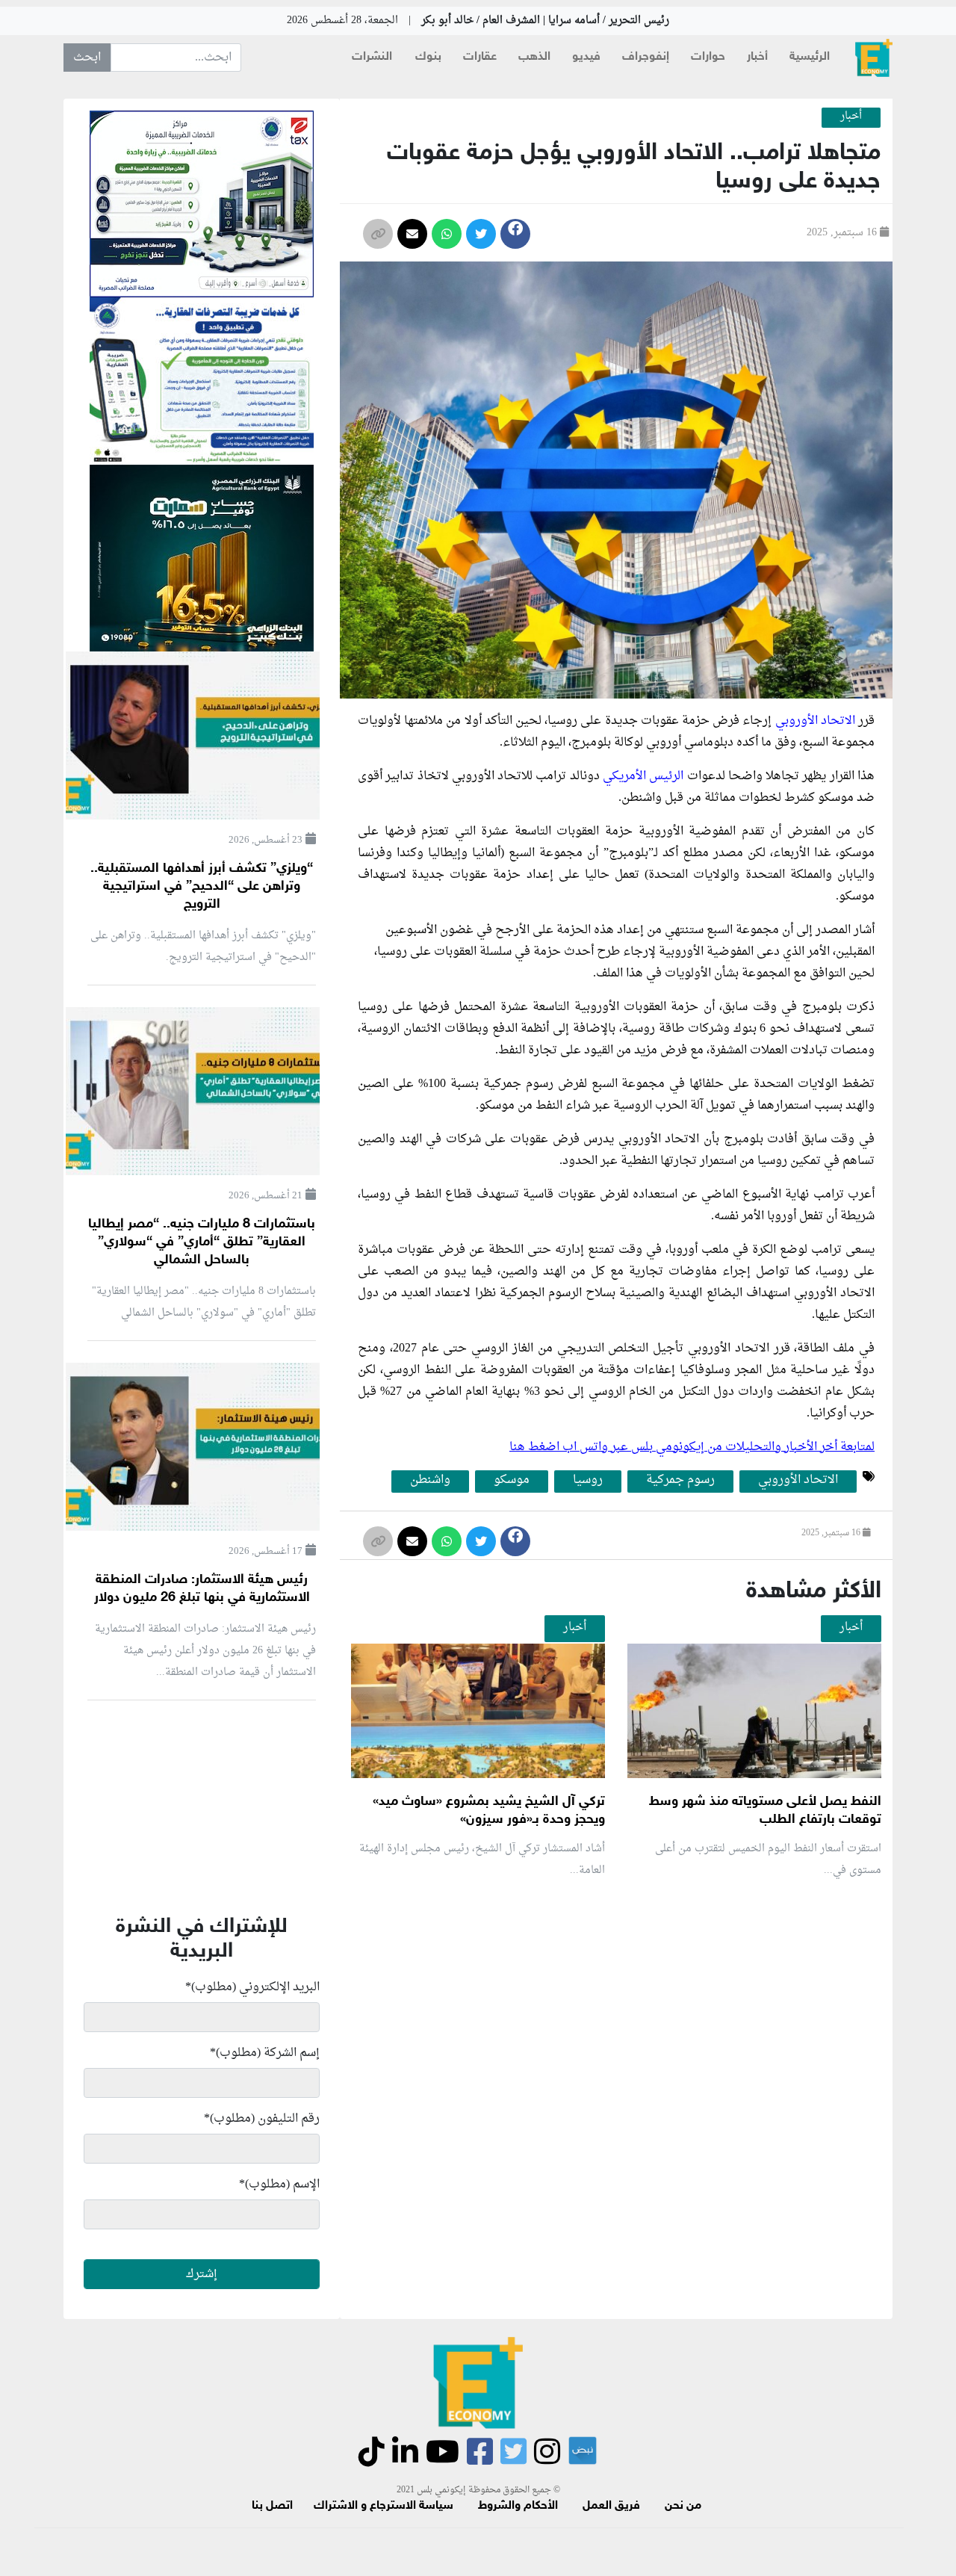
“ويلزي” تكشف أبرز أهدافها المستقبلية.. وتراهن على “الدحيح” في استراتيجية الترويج (202, 887)
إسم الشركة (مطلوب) (265, 2053)
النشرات (372, 57)
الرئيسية (810, 57)
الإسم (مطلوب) (279, 2185)
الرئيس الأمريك (648, 776)
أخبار (757, 57)
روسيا (588, 1481)
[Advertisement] (612, 2068)
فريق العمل (611, 2506)
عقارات (480, 57)
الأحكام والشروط (518, 2506)
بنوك (428, 57)
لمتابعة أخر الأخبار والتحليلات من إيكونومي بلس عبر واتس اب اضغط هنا (692, 1447)
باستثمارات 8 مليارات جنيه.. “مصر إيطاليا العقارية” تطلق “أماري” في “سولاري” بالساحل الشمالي (202, 1242)
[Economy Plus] (874, 58)
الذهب (534, 57)
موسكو (512, 1481)
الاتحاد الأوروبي (815, 721)
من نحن (683, 2506)
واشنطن (430, 1481)
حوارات (708, 57)
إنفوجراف (646, 57)
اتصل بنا (272, 2506)
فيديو (586, 57)
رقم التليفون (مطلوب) (262, 2119)
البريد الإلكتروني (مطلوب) (252, 1987)
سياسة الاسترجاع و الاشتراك (384, 2506)
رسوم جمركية (680, 1481)
